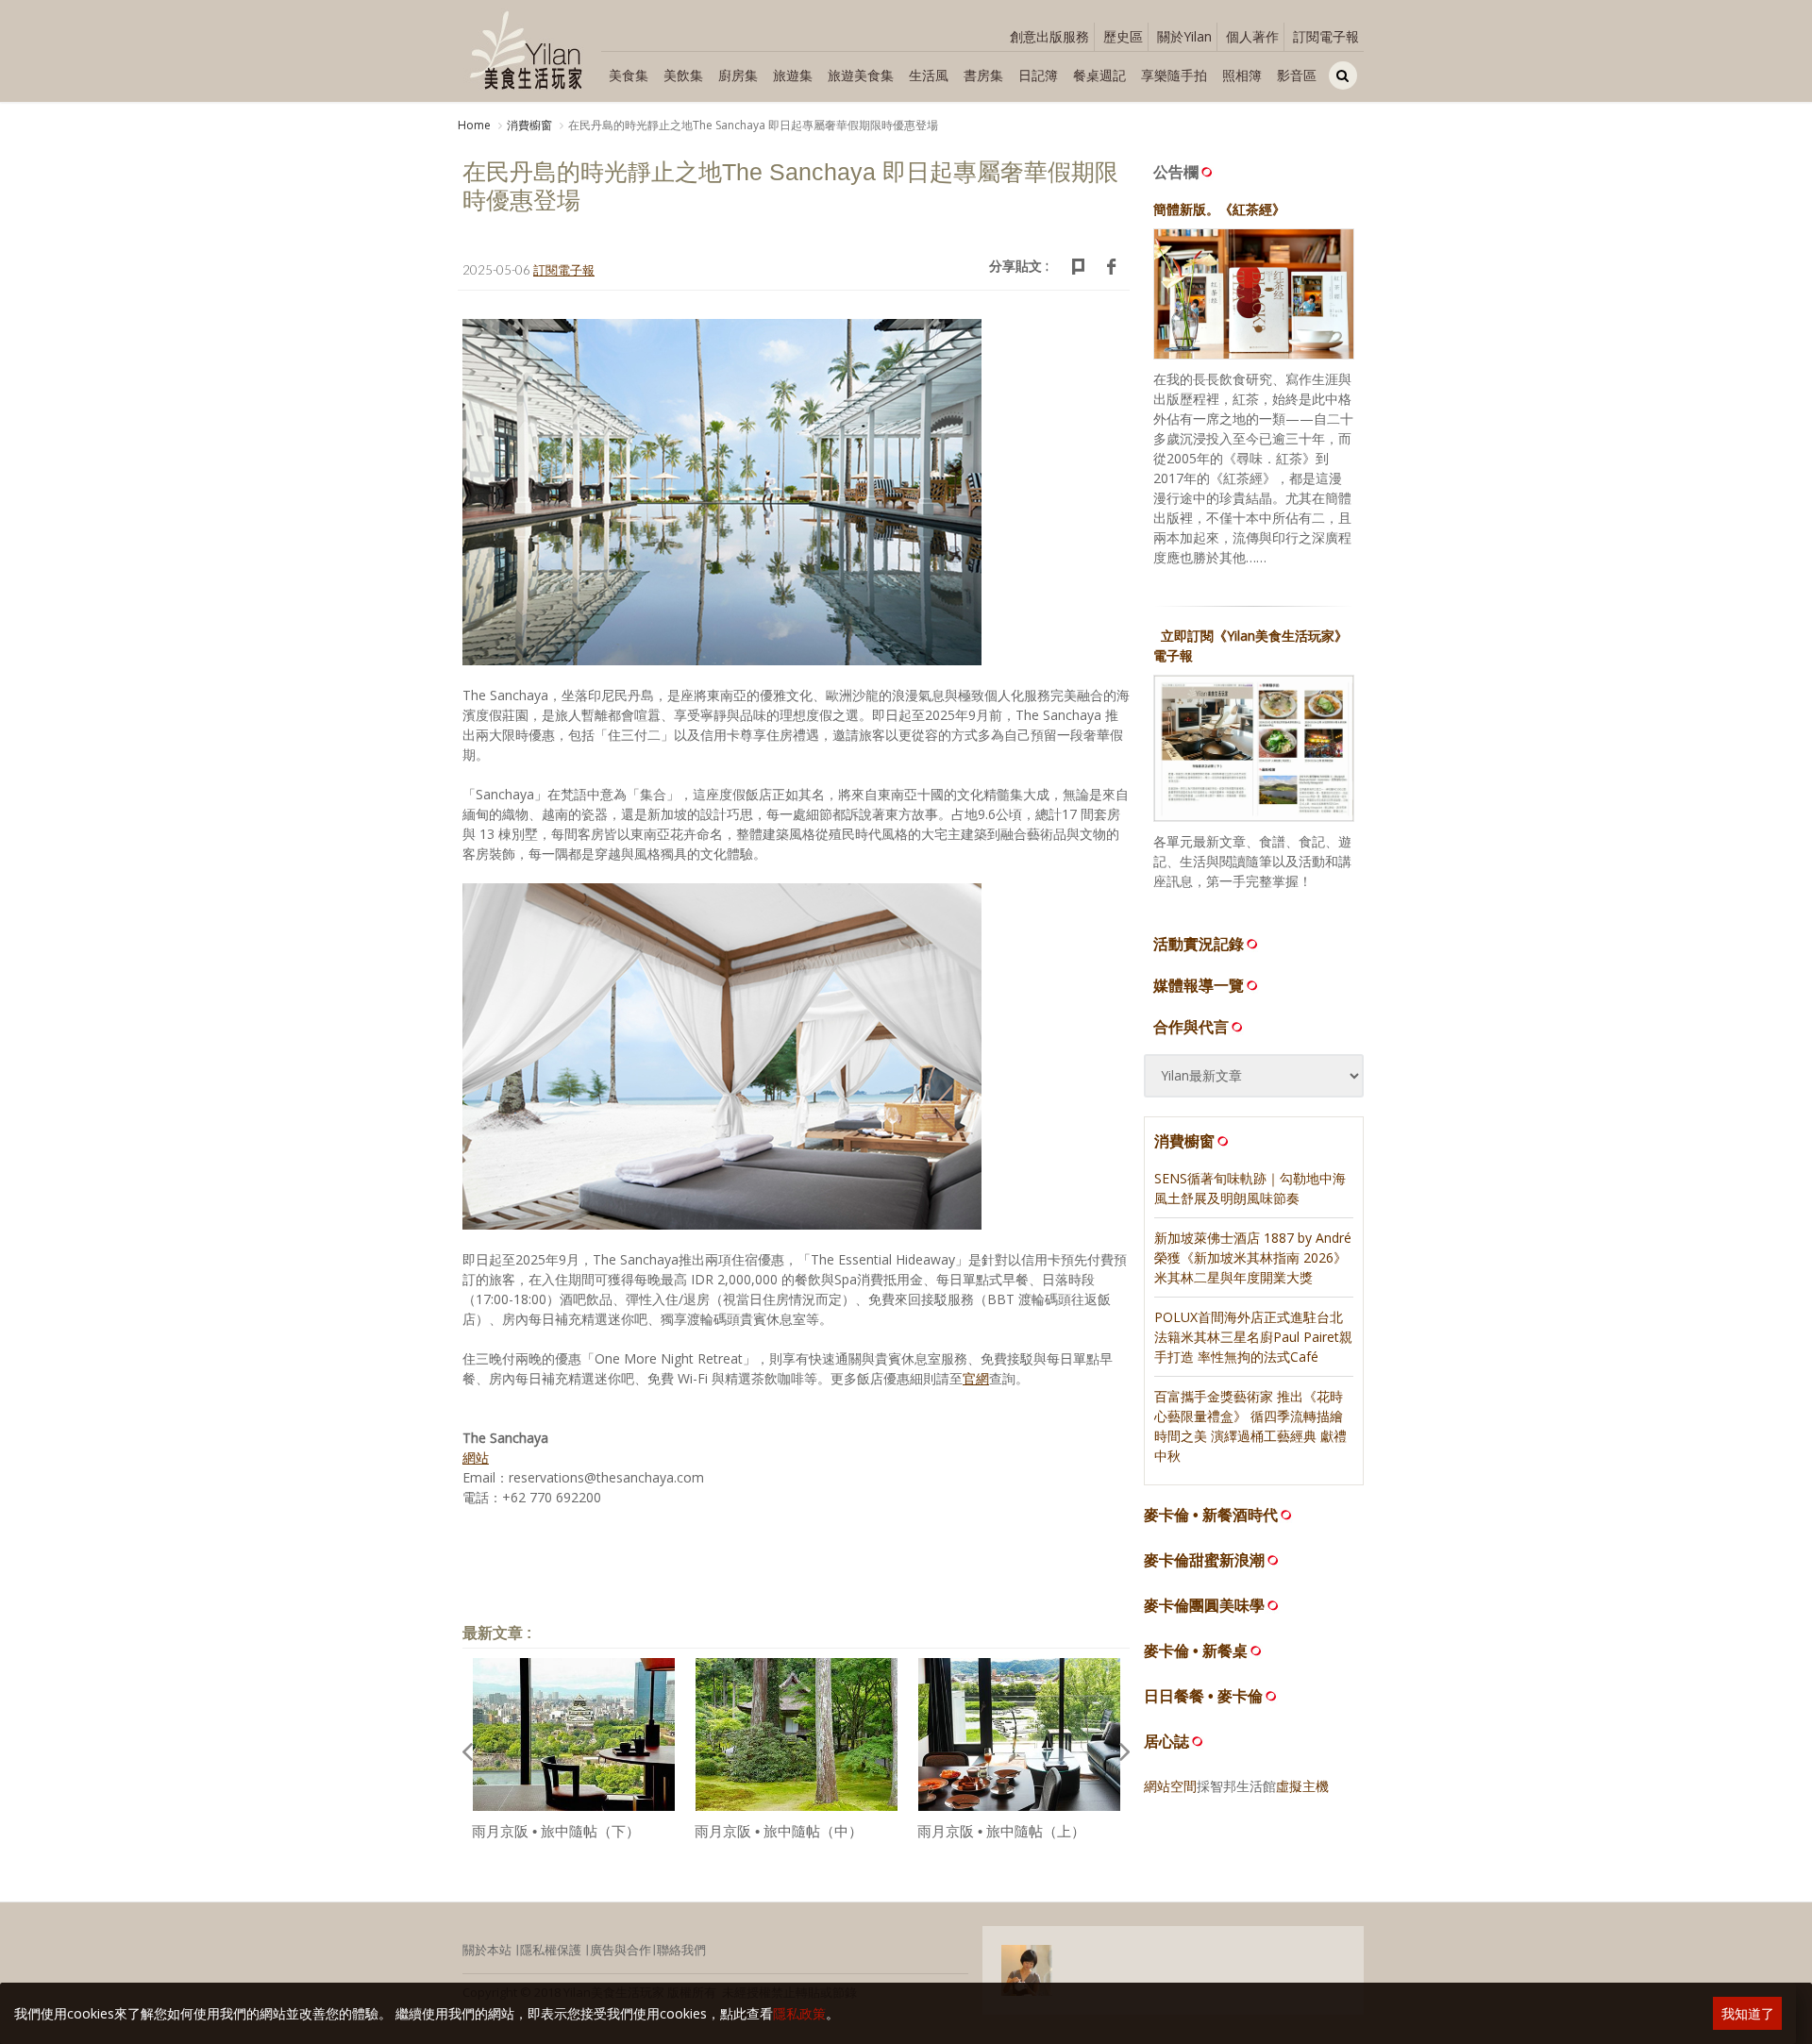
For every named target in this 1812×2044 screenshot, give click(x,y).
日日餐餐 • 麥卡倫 (1203, 1696)
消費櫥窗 (529, 125)
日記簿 (1038, 75)
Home (474, 125)
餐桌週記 (1099, 75)
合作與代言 (1191, 1027)
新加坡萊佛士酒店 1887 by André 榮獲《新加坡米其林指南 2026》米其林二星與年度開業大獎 (1253, 1257)
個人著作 (1252, 36)
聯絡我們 (681, 1950)
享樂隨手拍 (1174, 75)
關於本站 (487, 1950)
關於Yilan (1184, 36)
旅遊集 (793, 75)
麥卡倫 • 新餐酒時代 (1211, 1515)
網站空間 (1170, 1786)
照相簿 (1242, 75)
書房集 (983, 75)
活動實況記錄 (1199, 944)
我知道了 (1748, 2013)
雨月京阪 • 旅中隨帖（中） (779, 1831)
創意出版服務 (1049, 36)
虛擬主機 (1302, 1786)
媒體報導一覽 (1199, 985)
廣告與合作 (621, 1950)
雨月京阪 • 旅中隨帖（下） (556, 1831)
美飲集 (683, 75)
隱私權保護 (551, 1950)
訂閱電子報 (1326, 36)
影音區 (1297, 75)
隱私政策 (799, 2013)
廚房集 (738, 75)
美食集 (629, 75)
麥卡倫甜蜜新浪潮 (1204, 1560)
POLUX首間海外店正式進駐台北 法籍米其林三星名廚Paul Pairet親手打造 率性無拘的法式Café (1253, 1337)
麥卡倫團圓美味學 (1204, 1606)
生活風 (929, 75)
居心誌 (1166, 1742)
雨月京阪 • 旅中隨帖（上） (1001, 1831)
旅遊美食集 (861, 75)
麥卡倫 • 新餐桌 (1196, 1651)
